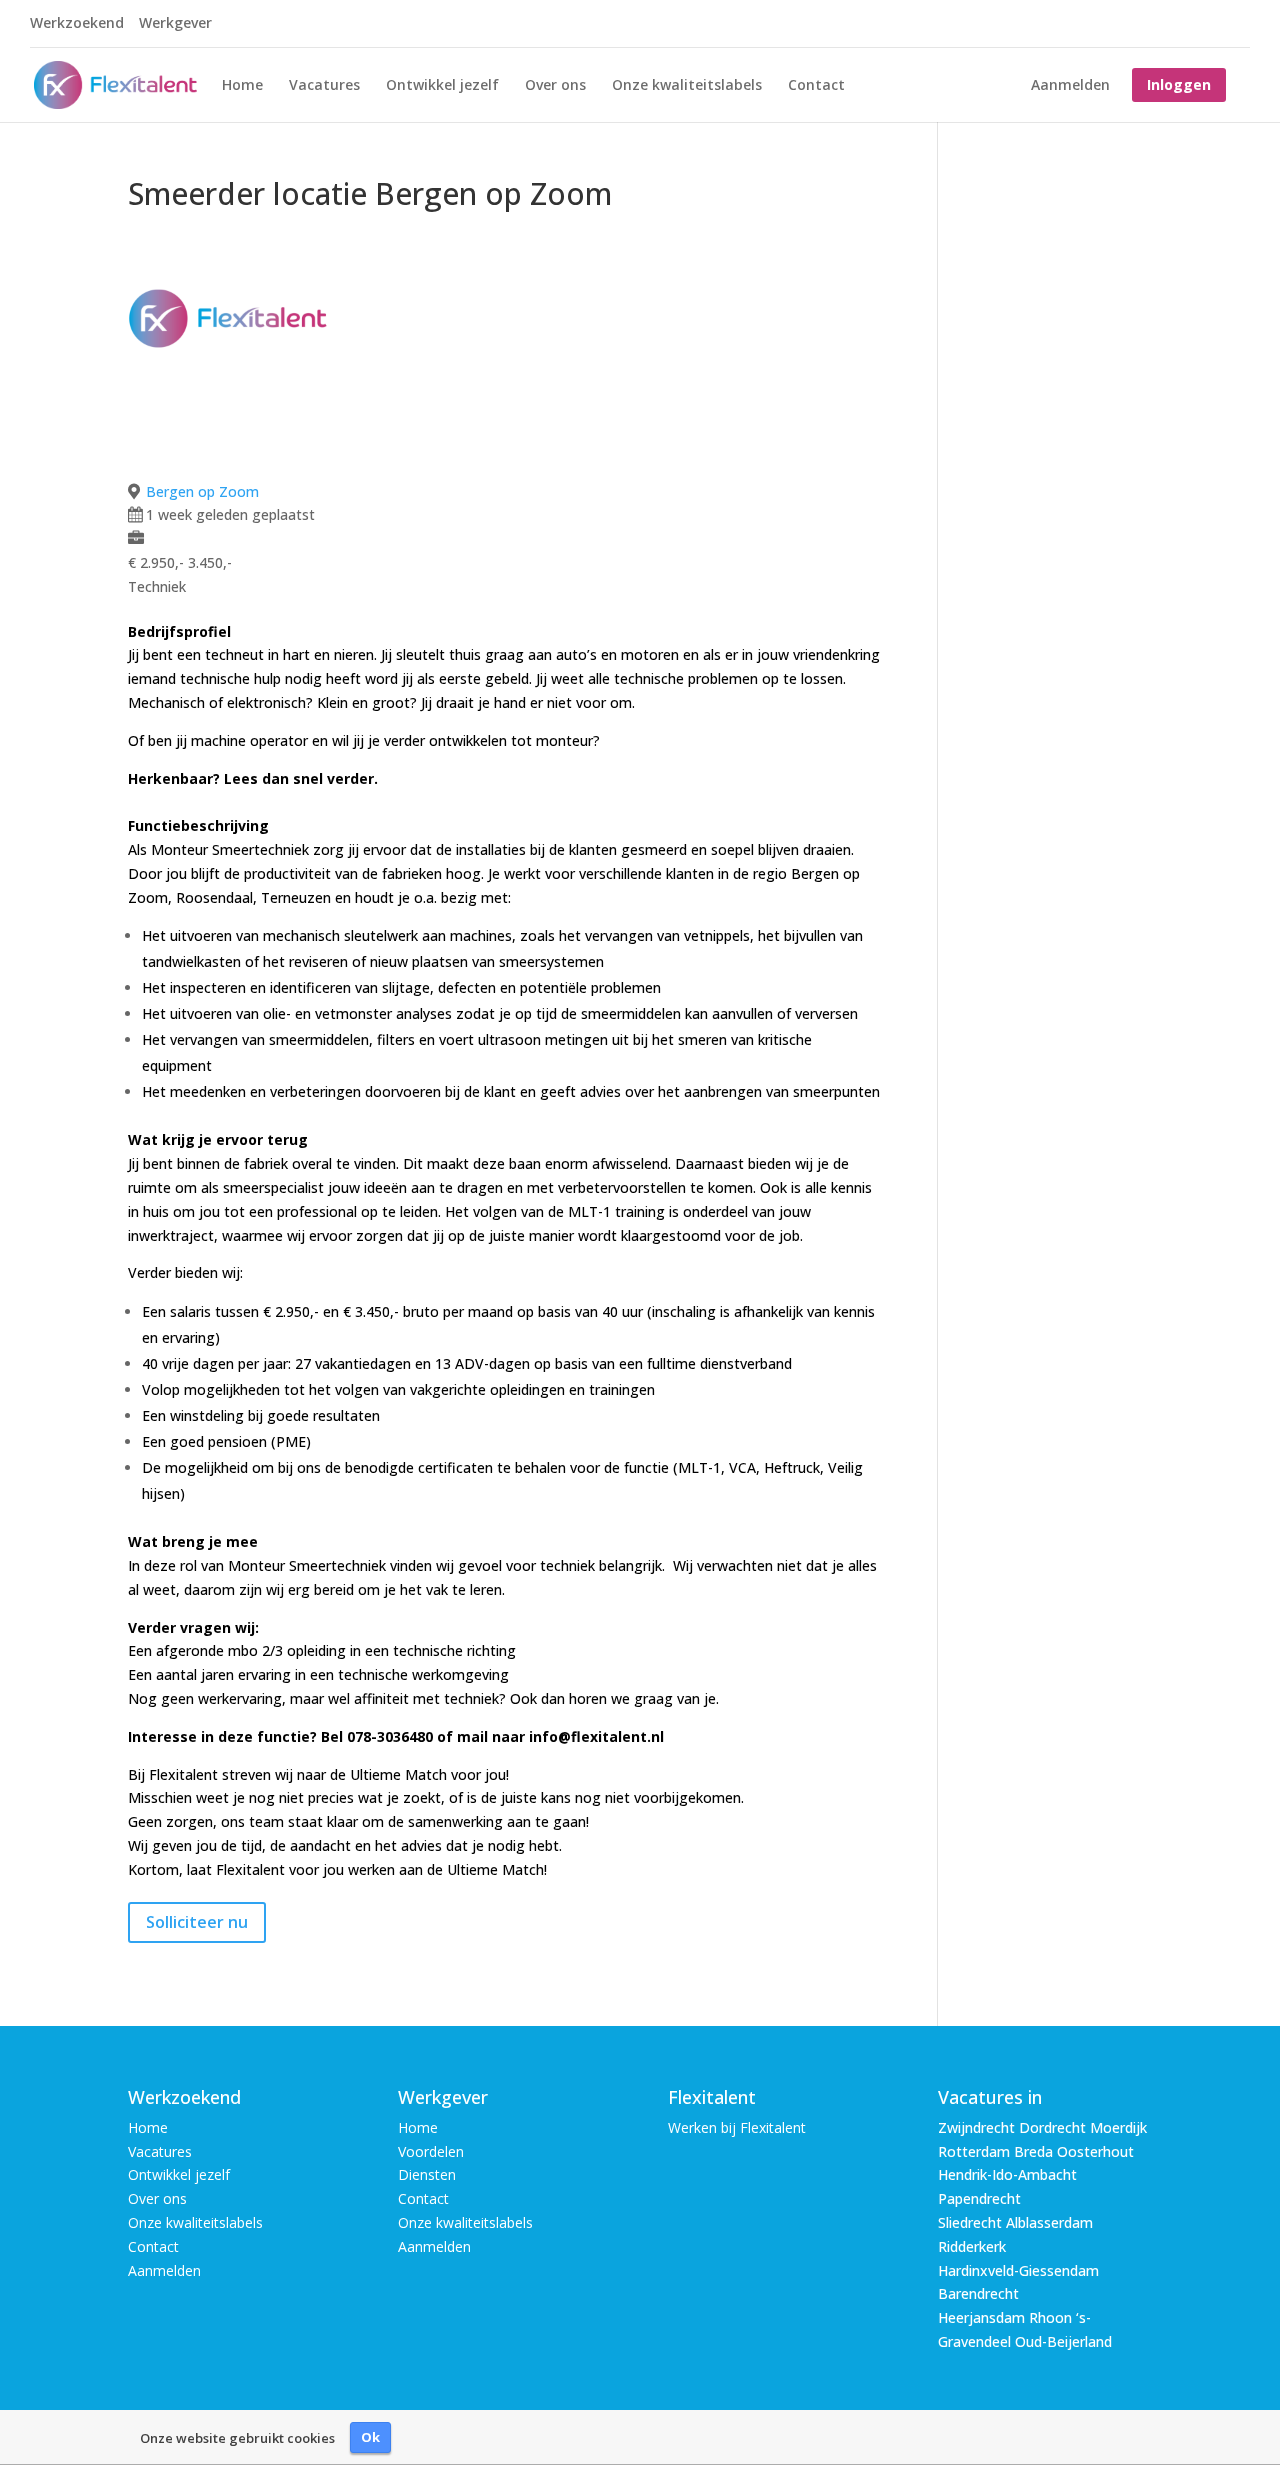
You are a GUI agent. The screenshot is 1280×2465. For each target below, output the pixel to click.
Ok (370, 2437)
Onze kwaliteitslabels (687, 86)
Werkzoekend (77, 24)
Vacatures (324, 86)
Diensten (427, 2174)
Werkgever (175, 24)
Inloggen (1179, 84)
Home (242, 86)
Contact (816, 86)
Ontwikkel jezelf (442, 86)
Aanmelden (1070, 86)
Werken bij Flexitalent (737, 2127)
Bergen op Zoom (202, 491)
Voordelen (431, 2151)
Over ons (555, 86)
